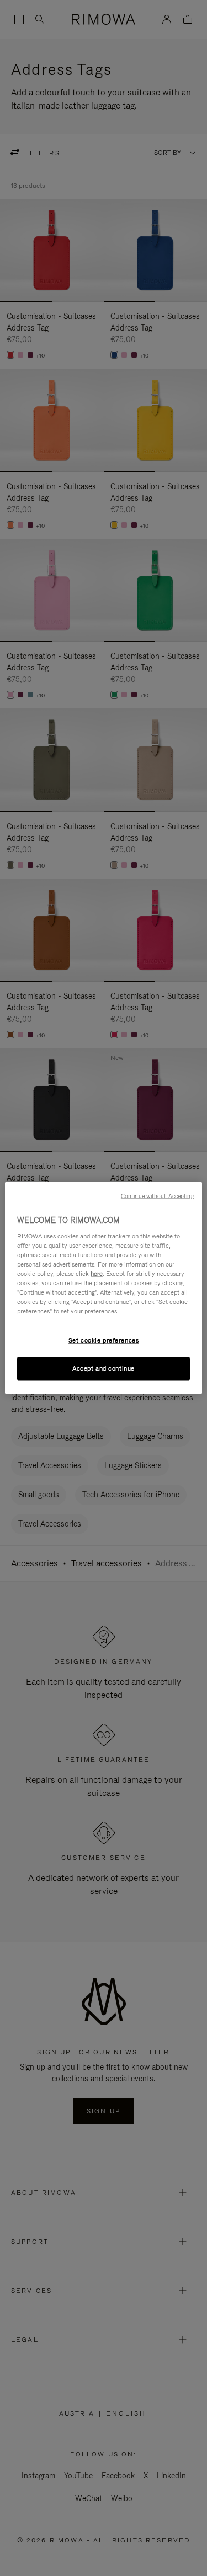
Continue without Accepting (157, 1196)
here (97, 1273)
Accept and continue (104, 1368)
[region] (103, 1288)
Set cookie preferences (104, 1340)
